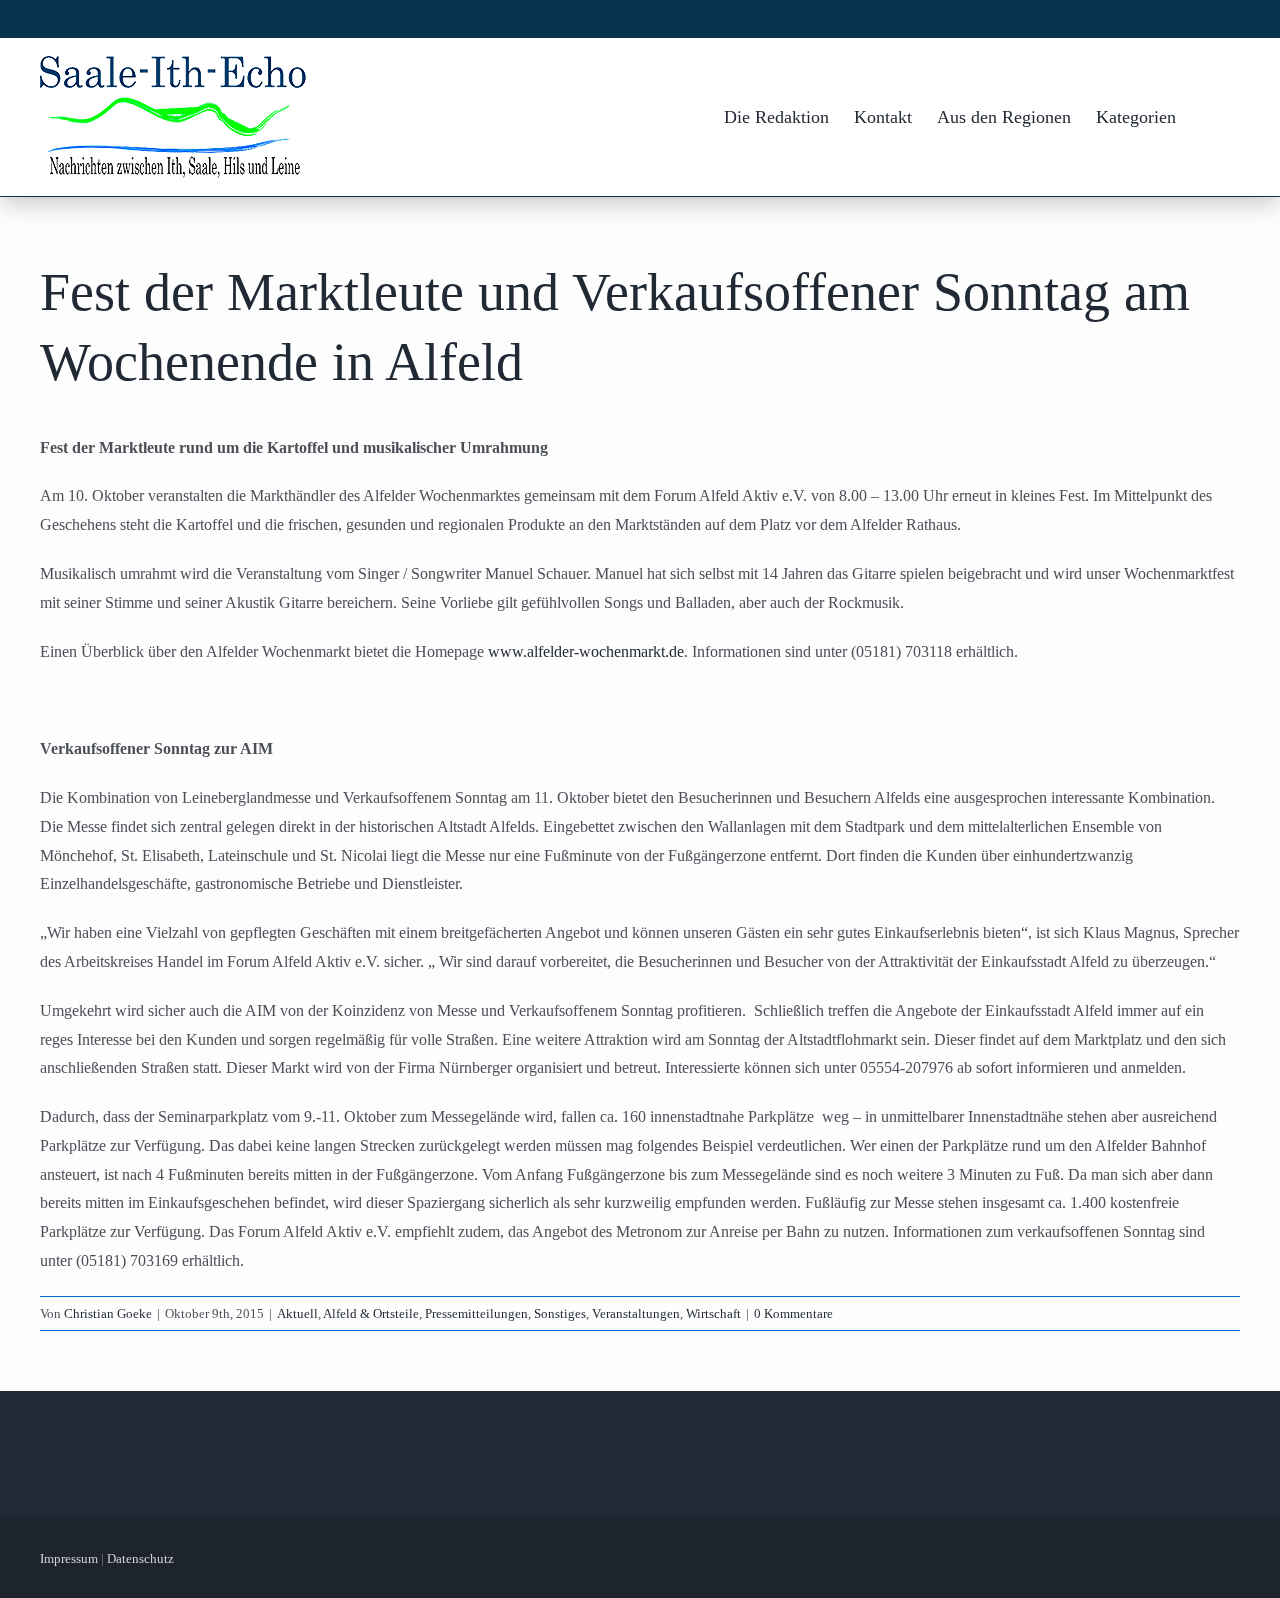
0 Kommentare (793, 1313)
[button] (1208, 117)
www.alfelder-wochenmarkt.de (586, 651)
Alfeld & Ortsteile (371, 1313)
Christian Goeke (108, 1313)
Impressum (69, 1558)
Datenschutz (140, 1558)
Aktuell (297, 1313)
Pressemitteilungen (476, 1313)
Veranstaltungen (636, 1313)
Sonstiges (560, 1313)
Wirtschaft (713, 1313)
